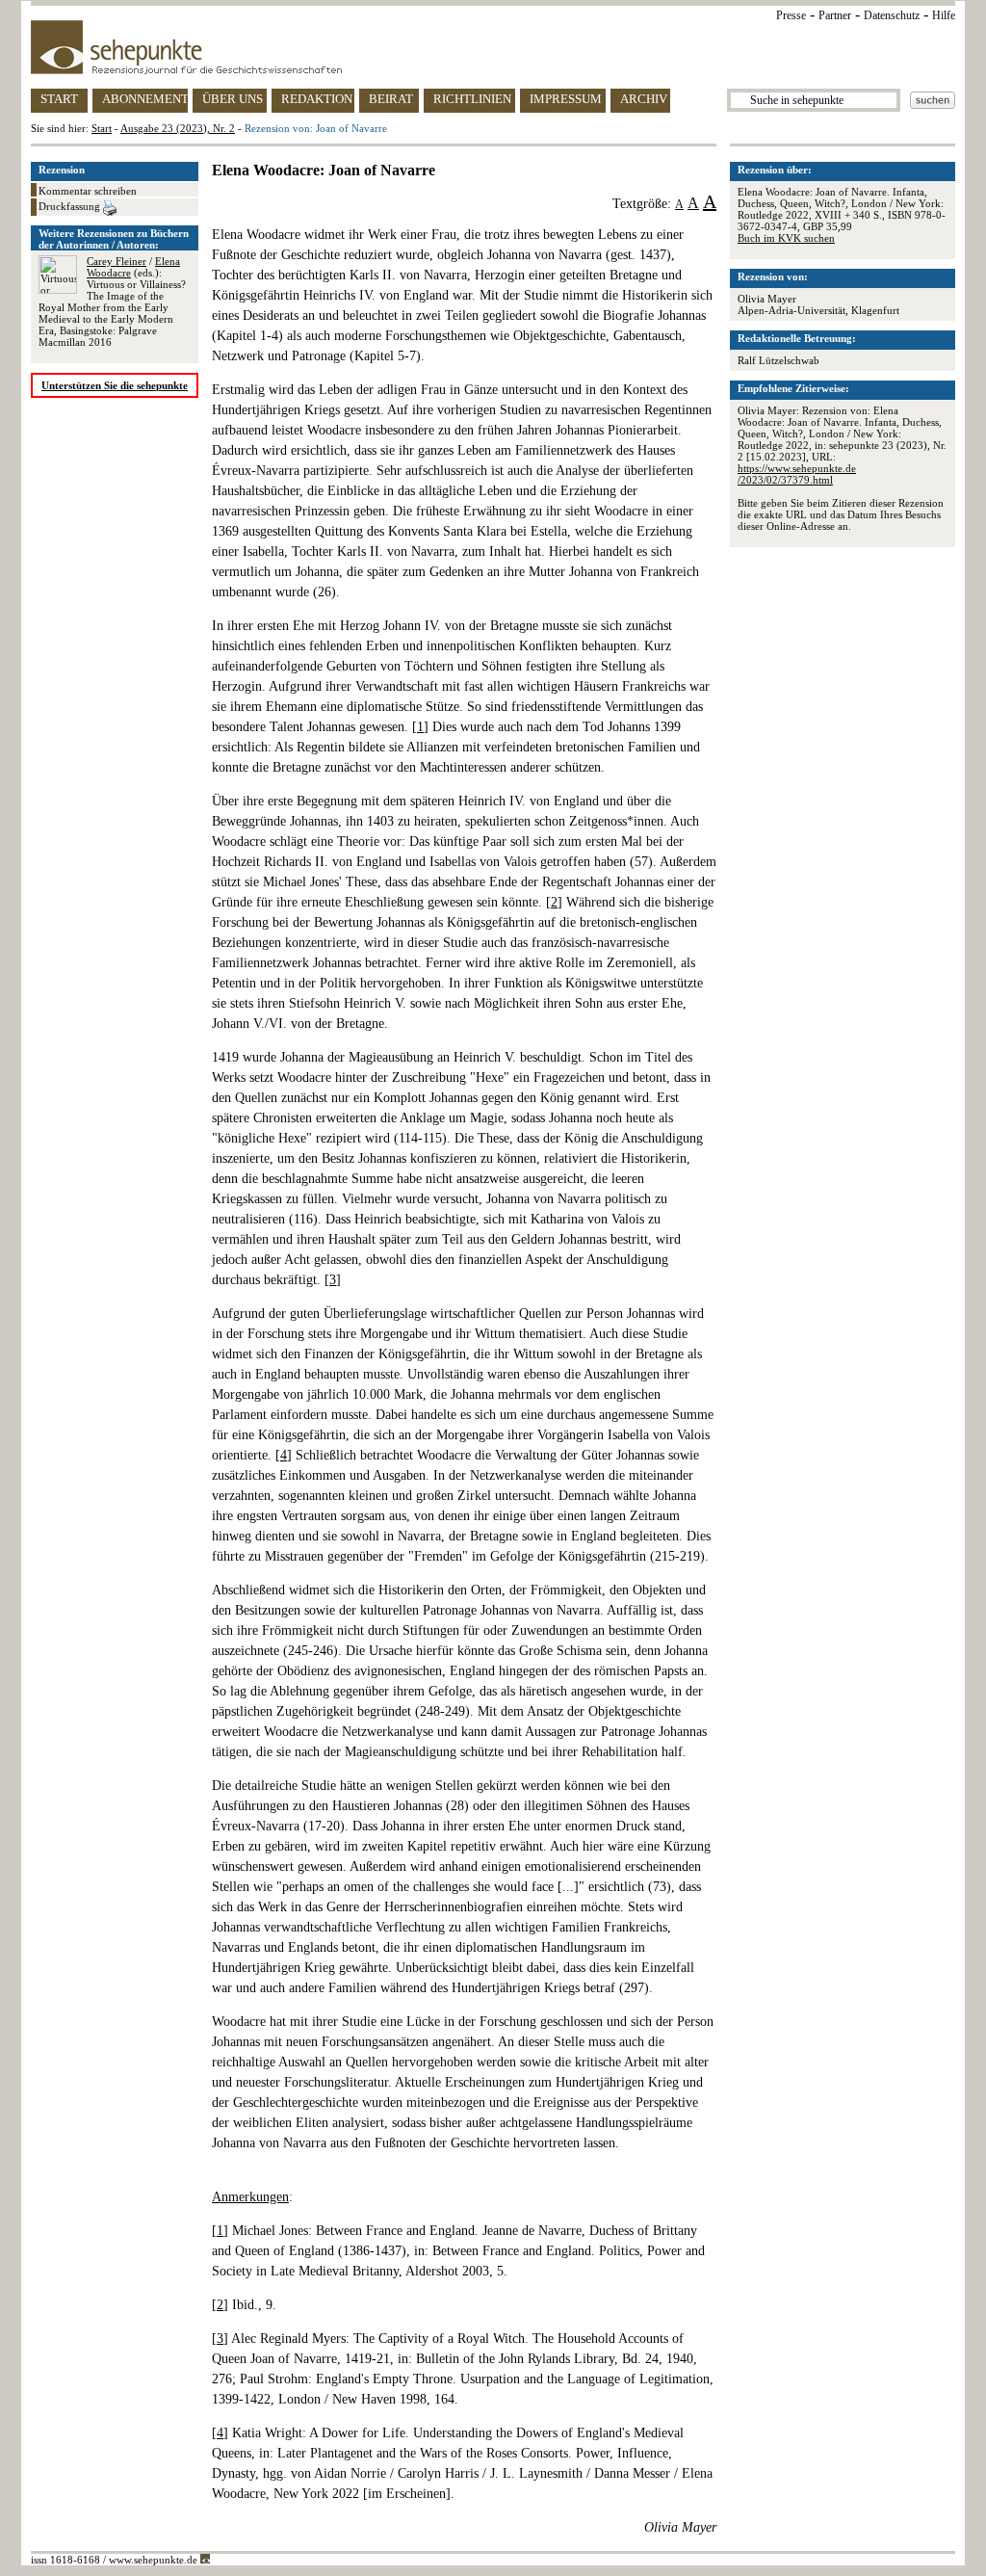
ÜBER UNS (233, 99)
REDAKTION (317, 99)
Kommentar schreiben (88, 191)
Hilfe (944, 15)
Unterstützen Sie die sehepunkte (115, 385)
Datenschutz (892, 15)
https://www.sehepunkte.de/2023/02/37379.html (797, 474)
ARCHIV (644, 99)
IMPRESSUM (566, 99)
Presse (791, 15)
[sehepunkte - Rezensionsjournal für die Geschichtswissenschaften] (493, 47)
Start (102, 128)
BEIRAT (391, 99)
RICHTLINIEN (472, 99)
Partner (835, 15)
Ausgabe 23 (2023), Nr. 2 (178, 128)
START (59, 99)
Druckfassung (71, 206)
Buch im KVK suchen (786, 238)
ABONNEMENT (145, 99)
